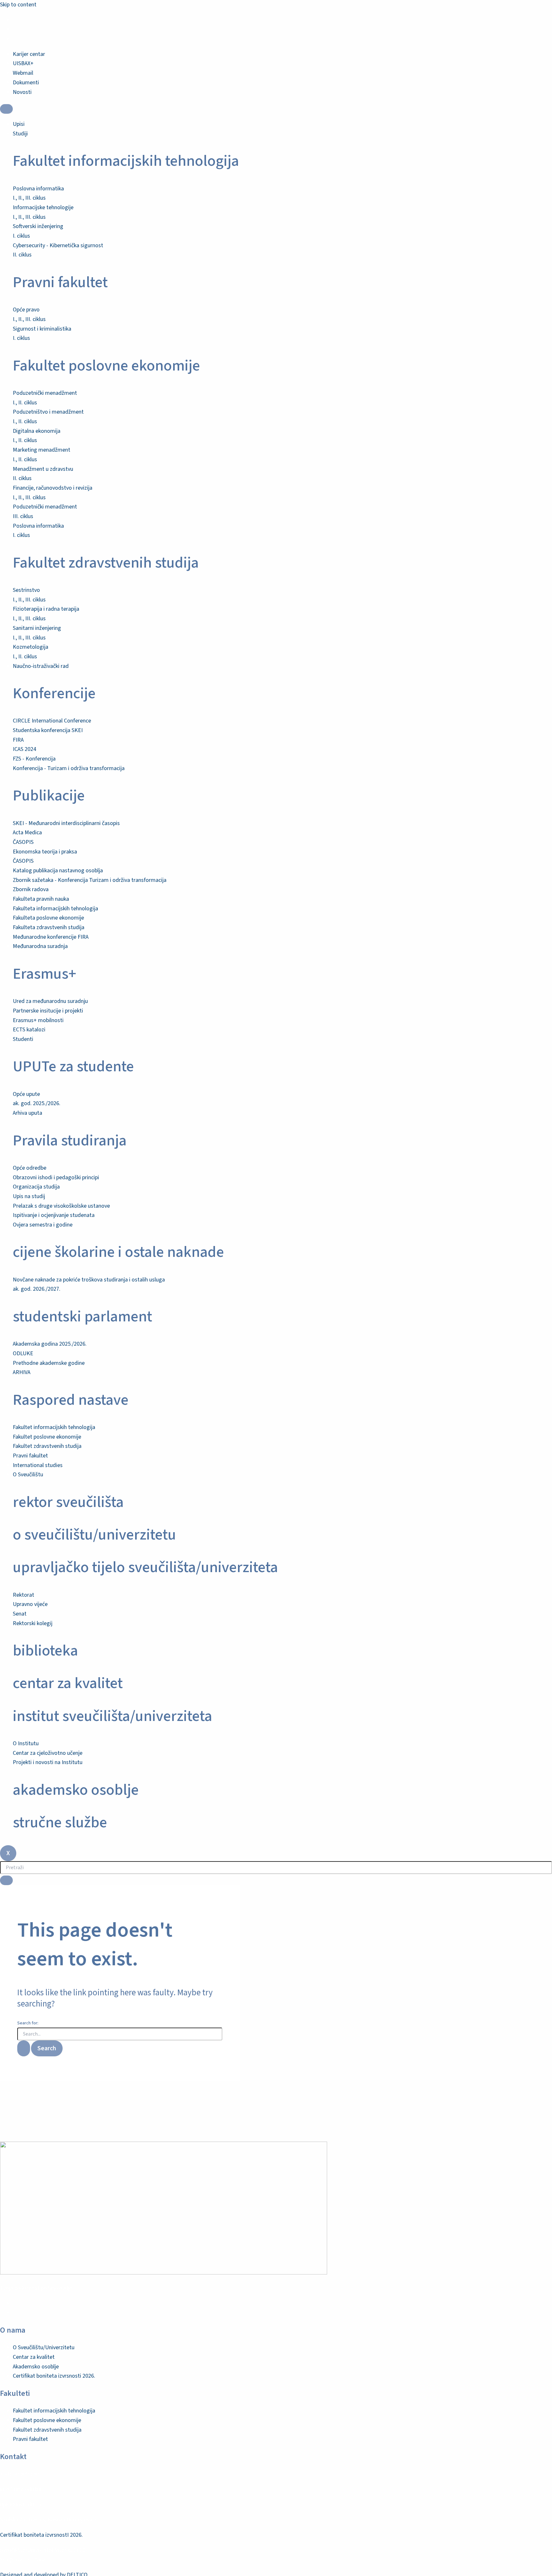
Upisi (19, 124)
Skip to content (18, 5)
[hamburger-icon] (6, 109)
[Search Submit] (24, 2048)
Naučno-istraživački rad (41, 666)
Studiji (20, 134)
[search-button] (6, 1880)
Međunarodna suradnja (40, 946)
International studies (38, 1465)
